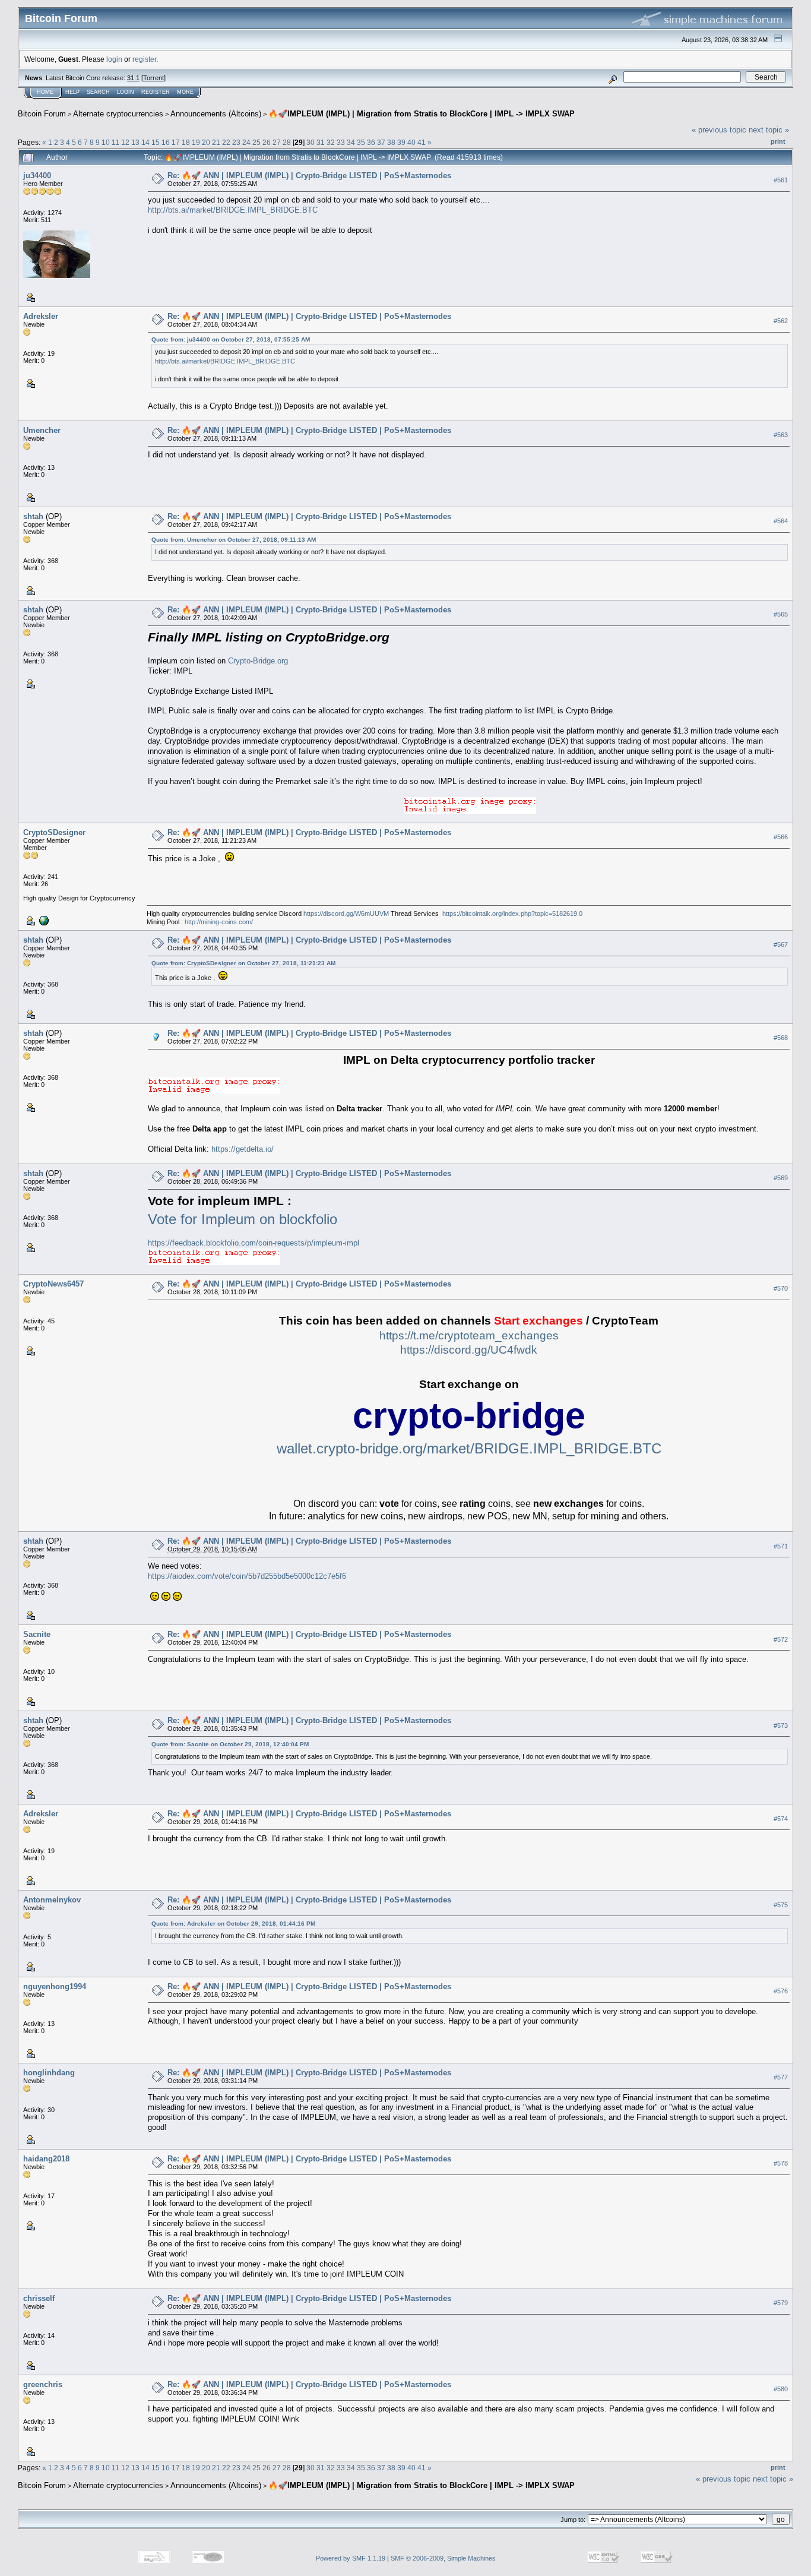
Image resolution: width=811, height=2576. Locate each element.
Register (156, 92)
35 (361, 142)
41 (422, 142)
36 (371, 142)
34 (351, 142)
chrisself (39, 2298)
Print (778, 141)
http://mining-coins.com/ (219, 922)
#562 (781, 321)
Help (72, 92)
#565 (781, 614)
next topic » (769, 130)
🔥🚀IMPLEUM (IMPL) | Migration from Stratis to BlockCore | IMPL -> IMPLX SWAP (422, 114)
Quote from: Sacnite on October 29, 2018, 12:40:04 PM (230, 1744)
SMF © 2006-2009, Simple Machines (443, 2558)
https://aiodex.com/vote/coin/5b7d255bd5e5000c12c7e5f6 (247, 1576)
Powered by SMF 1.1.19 (351, 2558)
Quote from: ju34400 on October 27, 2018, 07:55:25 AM (231, 339)
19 (196, 142)
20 (206, 142)
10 (106, 142)
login (114, 59)
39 (401, 142)
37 (381, 142)
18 (186, 142)
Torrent (153, 78)
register (144, 59)
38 (391, 142)
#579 (781, 2303)
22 (226, 142)
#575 (781, 1905)
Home (45, 92)
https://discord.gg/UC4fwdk (469, 1350)
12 (125, 142)
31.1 (133, 78)
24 (246, 142)
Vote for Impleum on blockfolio (243, 1219)
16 (166, 142)
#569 (781, 1178)
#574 (781, 1819)
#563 (781, 435)
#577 (781, 2078)
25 (256, 142)
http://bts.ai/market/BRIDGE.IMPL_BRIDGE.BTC (233, 210)
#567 (781, 944)
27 (277, 142)
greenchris (43, 2384)
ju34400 (37, 176)
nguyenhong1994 (55, 1986)
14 (145, 142)
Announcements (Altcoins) (216, 114)
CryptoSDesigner (54, 832)
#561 (781, 180)
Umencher (42, 430)
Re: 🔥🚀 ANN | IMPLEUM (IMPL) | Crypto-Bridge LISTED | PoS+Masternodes (309, 176)
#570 (781, 1288)
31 (321, 142)
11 (115, 142)
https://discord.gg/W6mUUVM (346, 914)
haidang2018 (46, 2159)
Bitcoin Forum (42, 114)
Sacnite (37, 1634)
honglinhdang (49, 2073)
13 (135, 142)
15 (156, 142)
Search (98, 92)
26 (267, 142)
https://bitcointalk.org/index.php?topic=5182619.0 (512, 914)
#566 (781, 837)
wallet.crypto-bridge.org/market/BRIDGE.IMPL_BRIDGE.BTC (469, 1448)
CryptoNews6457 (53, 1284)
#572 (781, 1639)
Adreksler (41, 316)
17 (176, 142)
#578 (781, 2164)
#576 (781, 1992)
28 (287, 142)
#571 (781, 1546)
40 (411, 142)
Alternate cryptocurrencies (118, 114)
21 (216, 142)
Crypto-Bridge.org (258, 661)
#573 (781, 1725)
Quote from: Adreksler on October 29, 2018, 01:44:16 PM (233, 1924)
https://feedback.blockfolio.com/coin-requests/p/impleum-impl (254, 1243)
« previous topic (719, 130)
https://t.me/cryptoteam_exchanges (469, 1336)
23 (236, 142)
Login (126, 92)
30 (311, 142)
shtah (33, 516)
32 (331, 142)
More (185, 92)
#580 (781, 2389)
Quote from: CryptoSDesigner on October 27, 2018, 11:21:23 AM (243, 963)
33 (341, 142)
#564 (781, 521)
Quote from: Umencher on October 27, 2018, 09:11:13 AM (234, 540)
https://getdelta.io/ (243, 1149)
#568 (781, 1038)
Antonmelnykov (52, 1900)
